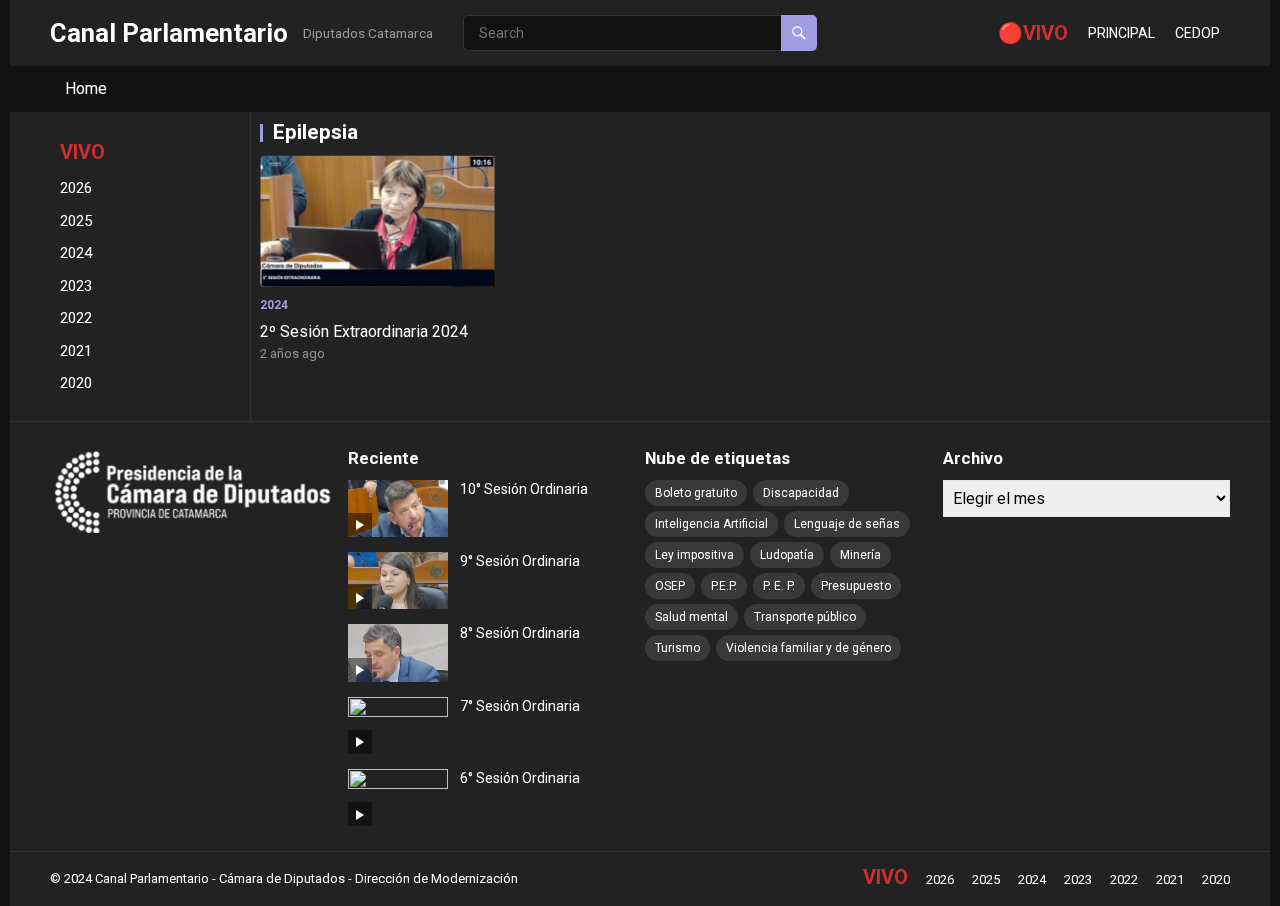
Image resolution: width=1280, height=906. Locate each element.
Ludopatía (787, 555)
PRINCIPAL (1121, 33)
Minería (860, 555)
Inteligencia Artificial (711, 524)
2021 (76, 351)
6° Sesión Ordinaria (520, 778)
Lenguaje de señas (847, 524)
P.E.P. (724, 586)
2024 (76, 253)
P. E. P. (779, 586)
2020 (76, 383)
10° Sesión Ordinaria (524, 489)
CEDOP (1197, 33)
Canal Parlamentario (169, 33)
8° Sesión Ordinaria (520, 633)
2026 (76, 188)
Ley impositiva (694, 555)
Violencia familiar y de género (808, 648)
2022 (76, 318)
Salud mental (691, 617)
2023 (76, 286)
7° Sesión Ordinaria (520, 706)
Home (86, 88)
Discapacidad (801, 493)
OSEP (670, 586)
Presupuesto (856, 586)
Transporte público (805, 617)
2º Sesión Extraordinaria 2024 (364, 331)
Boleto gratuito (696, 493)
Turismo (677, 648)
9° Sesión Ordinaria (520, 561)
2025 (76, 221)
